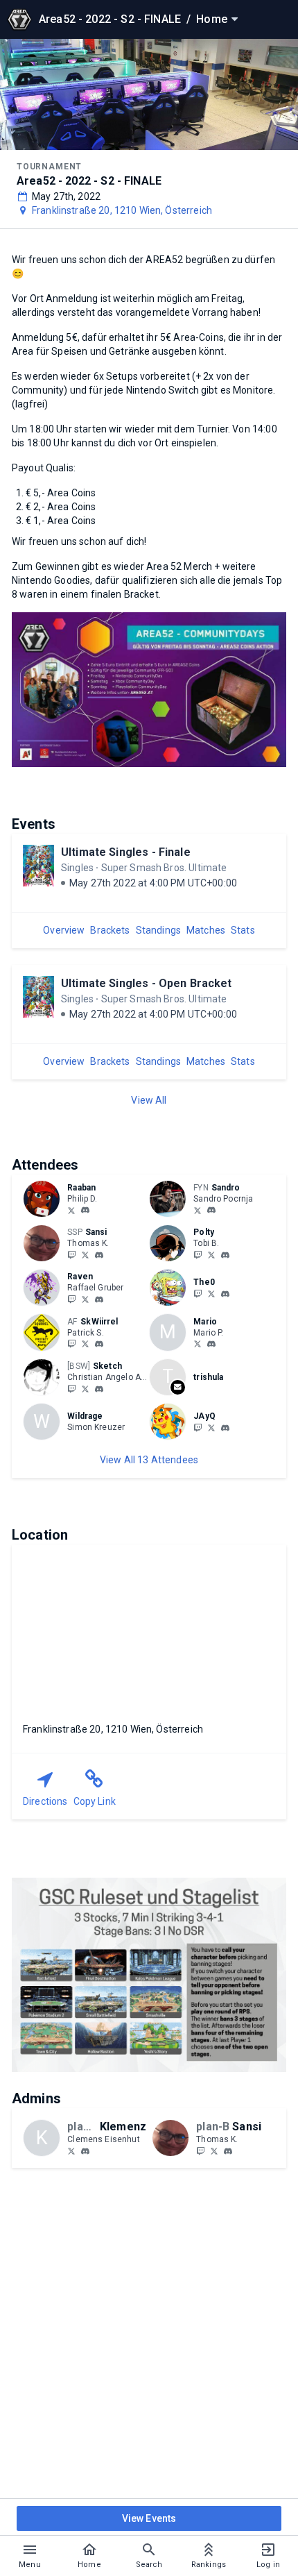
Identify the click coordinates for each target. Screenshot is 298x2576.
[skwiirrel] (99, 1345)
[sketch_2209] (71, 1388)
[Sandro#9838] (211, 1211)
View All (149, 1100)
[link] (85, 1210)
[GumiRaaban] (71, 1210)
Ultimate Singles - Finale (126, 852)
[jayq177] (225, 1428)
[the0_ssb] (198, 1293)
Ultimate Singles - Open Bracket (147, 983)
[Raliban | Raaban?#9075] (85, 1211)
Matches (206, 930)
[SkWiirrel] (71, 1344)
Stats (243, 930)
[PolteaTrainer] (198, 1254)
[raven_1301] (71, 1299)
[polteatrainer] (225, 1255)
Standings (158, 930)
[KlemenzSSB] (71, 2150)
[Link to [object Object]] (45, 1199)
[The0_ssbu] (211, 1293)
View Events (149, 2518)
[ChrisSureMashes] (85, 1388)
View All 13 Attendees (149, 1460)
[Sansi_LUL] (71, 1254)
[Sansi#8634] (99, 1255)
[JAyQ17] (198, 1427)
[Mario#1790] (211, 1345)
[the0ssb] (225, 1294)
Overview (64, 930)
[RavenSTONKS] (85, 1299)
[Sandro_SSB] (198, 1210)
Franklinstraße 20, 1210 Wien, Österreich (122, 210)
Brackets (110, 930)
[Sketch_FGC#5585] (99, 1389)
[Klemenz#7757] (85, 2151)
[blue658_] (198, 1344)
